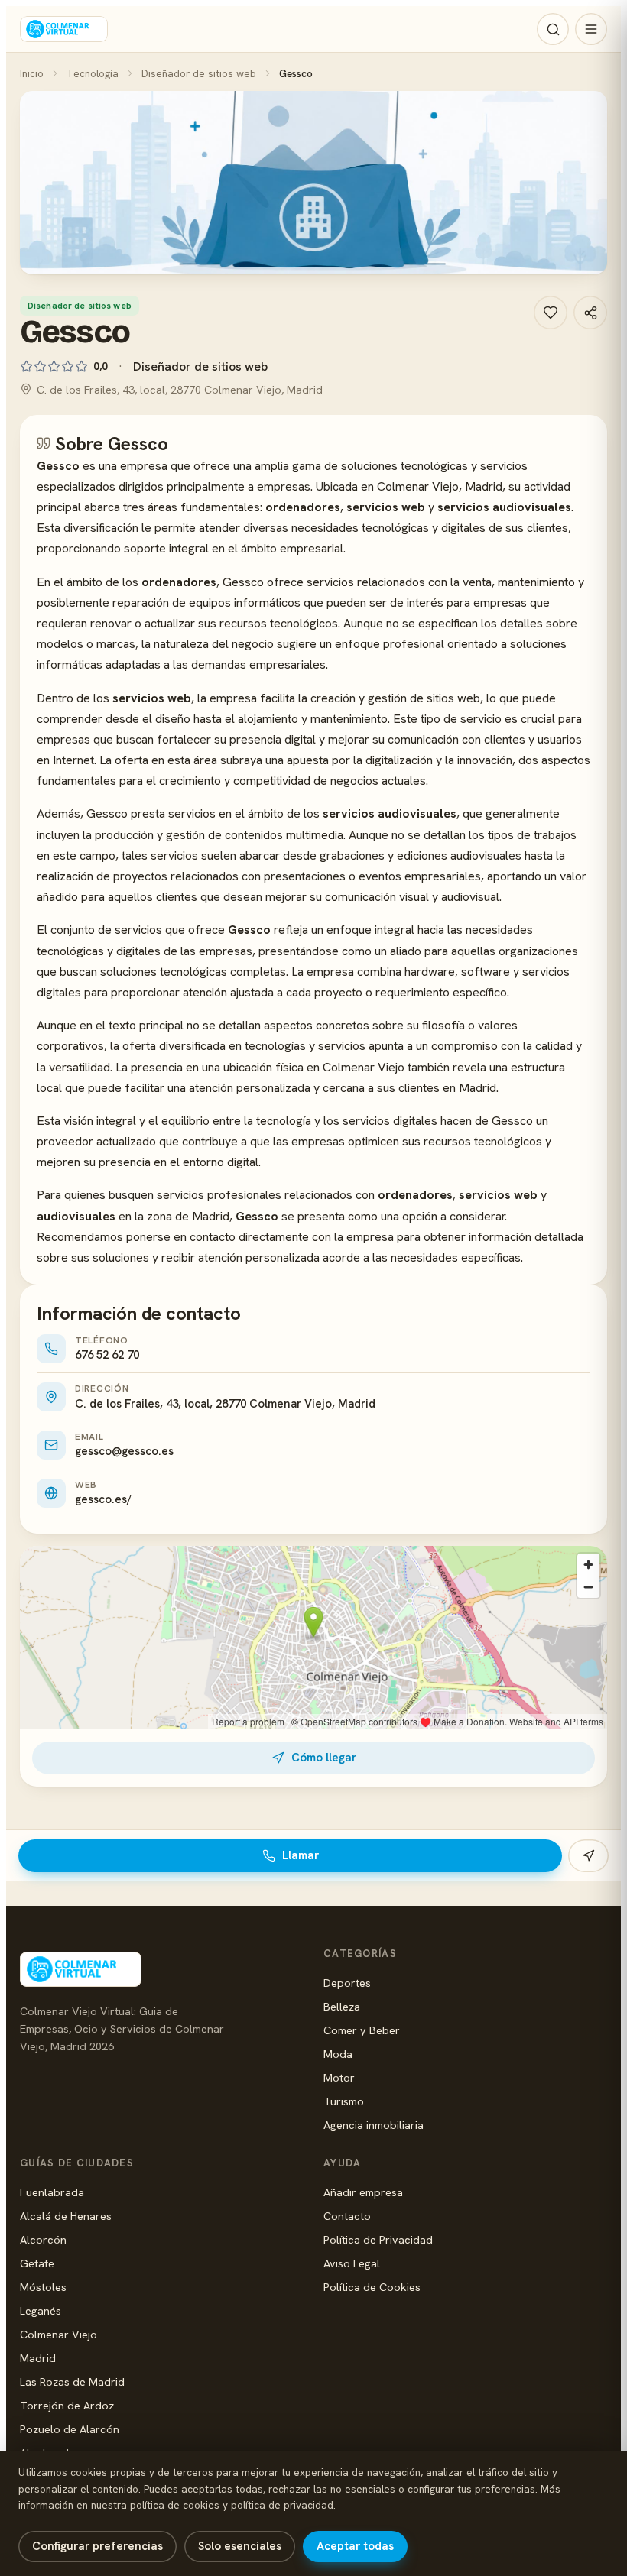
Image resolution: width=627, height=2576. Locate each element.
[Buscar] (553, 29)
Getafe (37, 2263)
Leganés (41, 2310)
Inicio (32, 73)
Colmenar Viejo (58, 2334)
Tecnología (93, 73)
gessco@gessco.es (124, 1451)
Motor (339, 2077)
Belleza (342, 2006)
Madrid (38, 2358)
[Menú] (591, 29)
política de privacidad (282, 2505)
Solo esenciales (240, 2546)
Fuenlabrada (52, 2192)
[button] (313, 183)
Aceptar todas (355, 2546)
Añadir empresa (363, 2192)
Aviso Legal (352, 2263)
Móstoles (43, 2287)
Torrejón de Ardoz (67, 2405)
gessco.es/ (103, 1499)
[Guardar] (551, 313)
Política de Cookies (372, 2287)
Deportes (347, 1983)
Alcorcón (43, 2239)
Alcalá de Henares (66, 2216)
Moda (338, 2054)
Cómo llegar (324, 1758)
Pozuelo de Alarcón (70, 2429)
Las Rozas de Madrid (72, 2382)
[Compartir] (590, 313)
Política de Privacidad (378, 2239)
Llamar (301, 1855)
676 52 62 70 (107, 1355)
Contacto (347, 2216)
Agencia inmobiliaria (374, 2125)
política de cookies (175, 2505)
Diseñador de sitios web (199, 73)
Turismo (344, 2101)
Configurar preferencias (97, 2546)
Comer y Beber (362, 2030)
